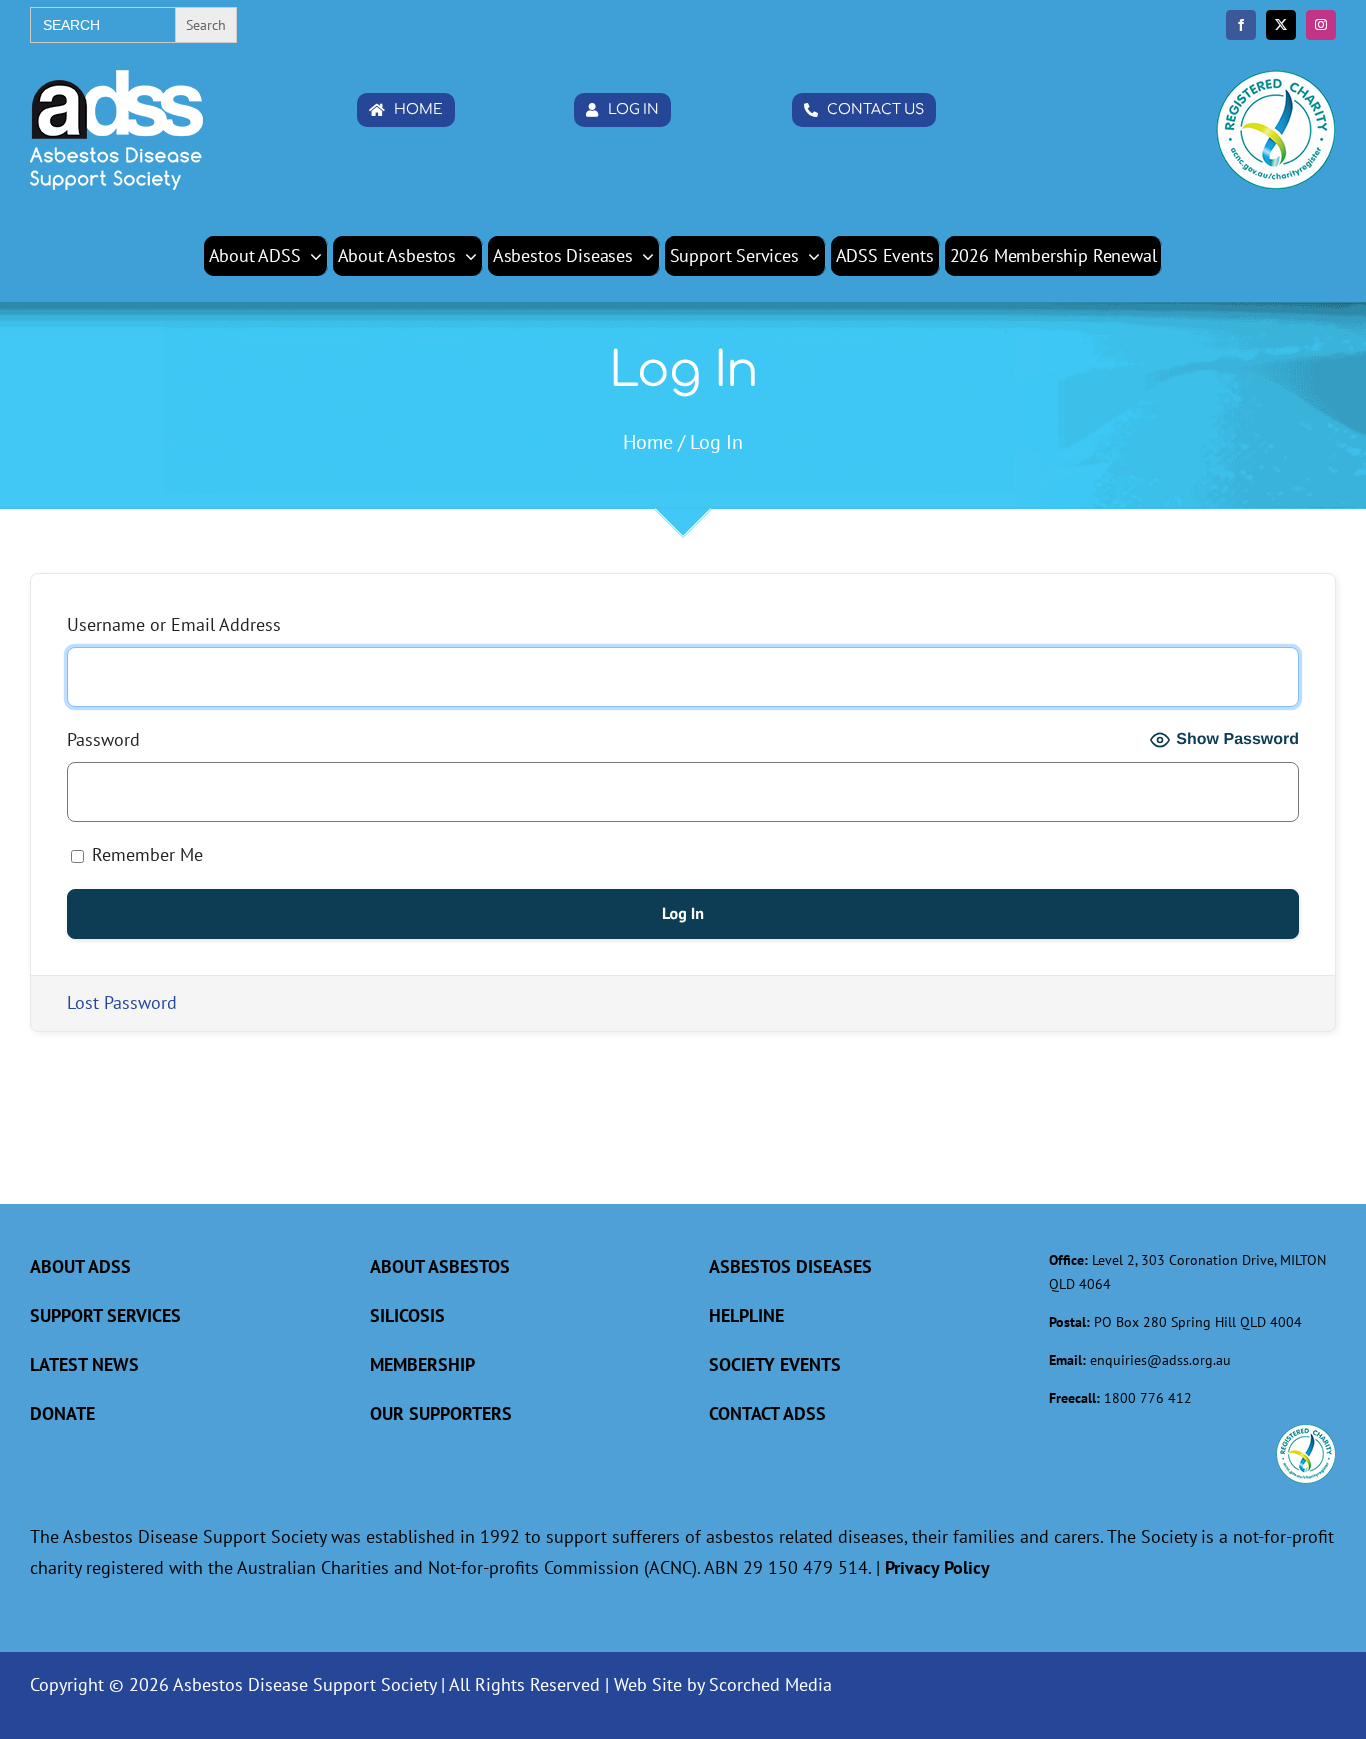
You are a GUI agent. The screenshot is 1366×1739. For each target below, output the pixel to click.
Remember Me (145, 854)
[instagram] (1321, 25)
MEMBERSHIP (422, 1364)
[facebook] (1241, 25)
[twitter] (1281, 25)
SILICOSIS (407, 1315)
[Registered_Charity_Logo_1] (1276, 78)
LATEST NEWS (84, 1364)
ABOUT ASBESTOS (440, 1266)
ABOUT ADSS (80, 1266)
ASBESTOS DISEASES (790, 1266)
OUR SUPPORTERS (441, 1413)
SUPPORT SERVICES (105, 1315)
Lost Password (122, 1002)
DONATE (62, 1413)
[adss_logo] (116, 78)
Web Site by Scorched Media (723, 1684)
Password (103, 739)
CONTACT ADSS (767, 1413)
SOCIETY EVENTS (775, 1364)
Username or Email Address (174, 624)
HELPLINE (746, 1315)
